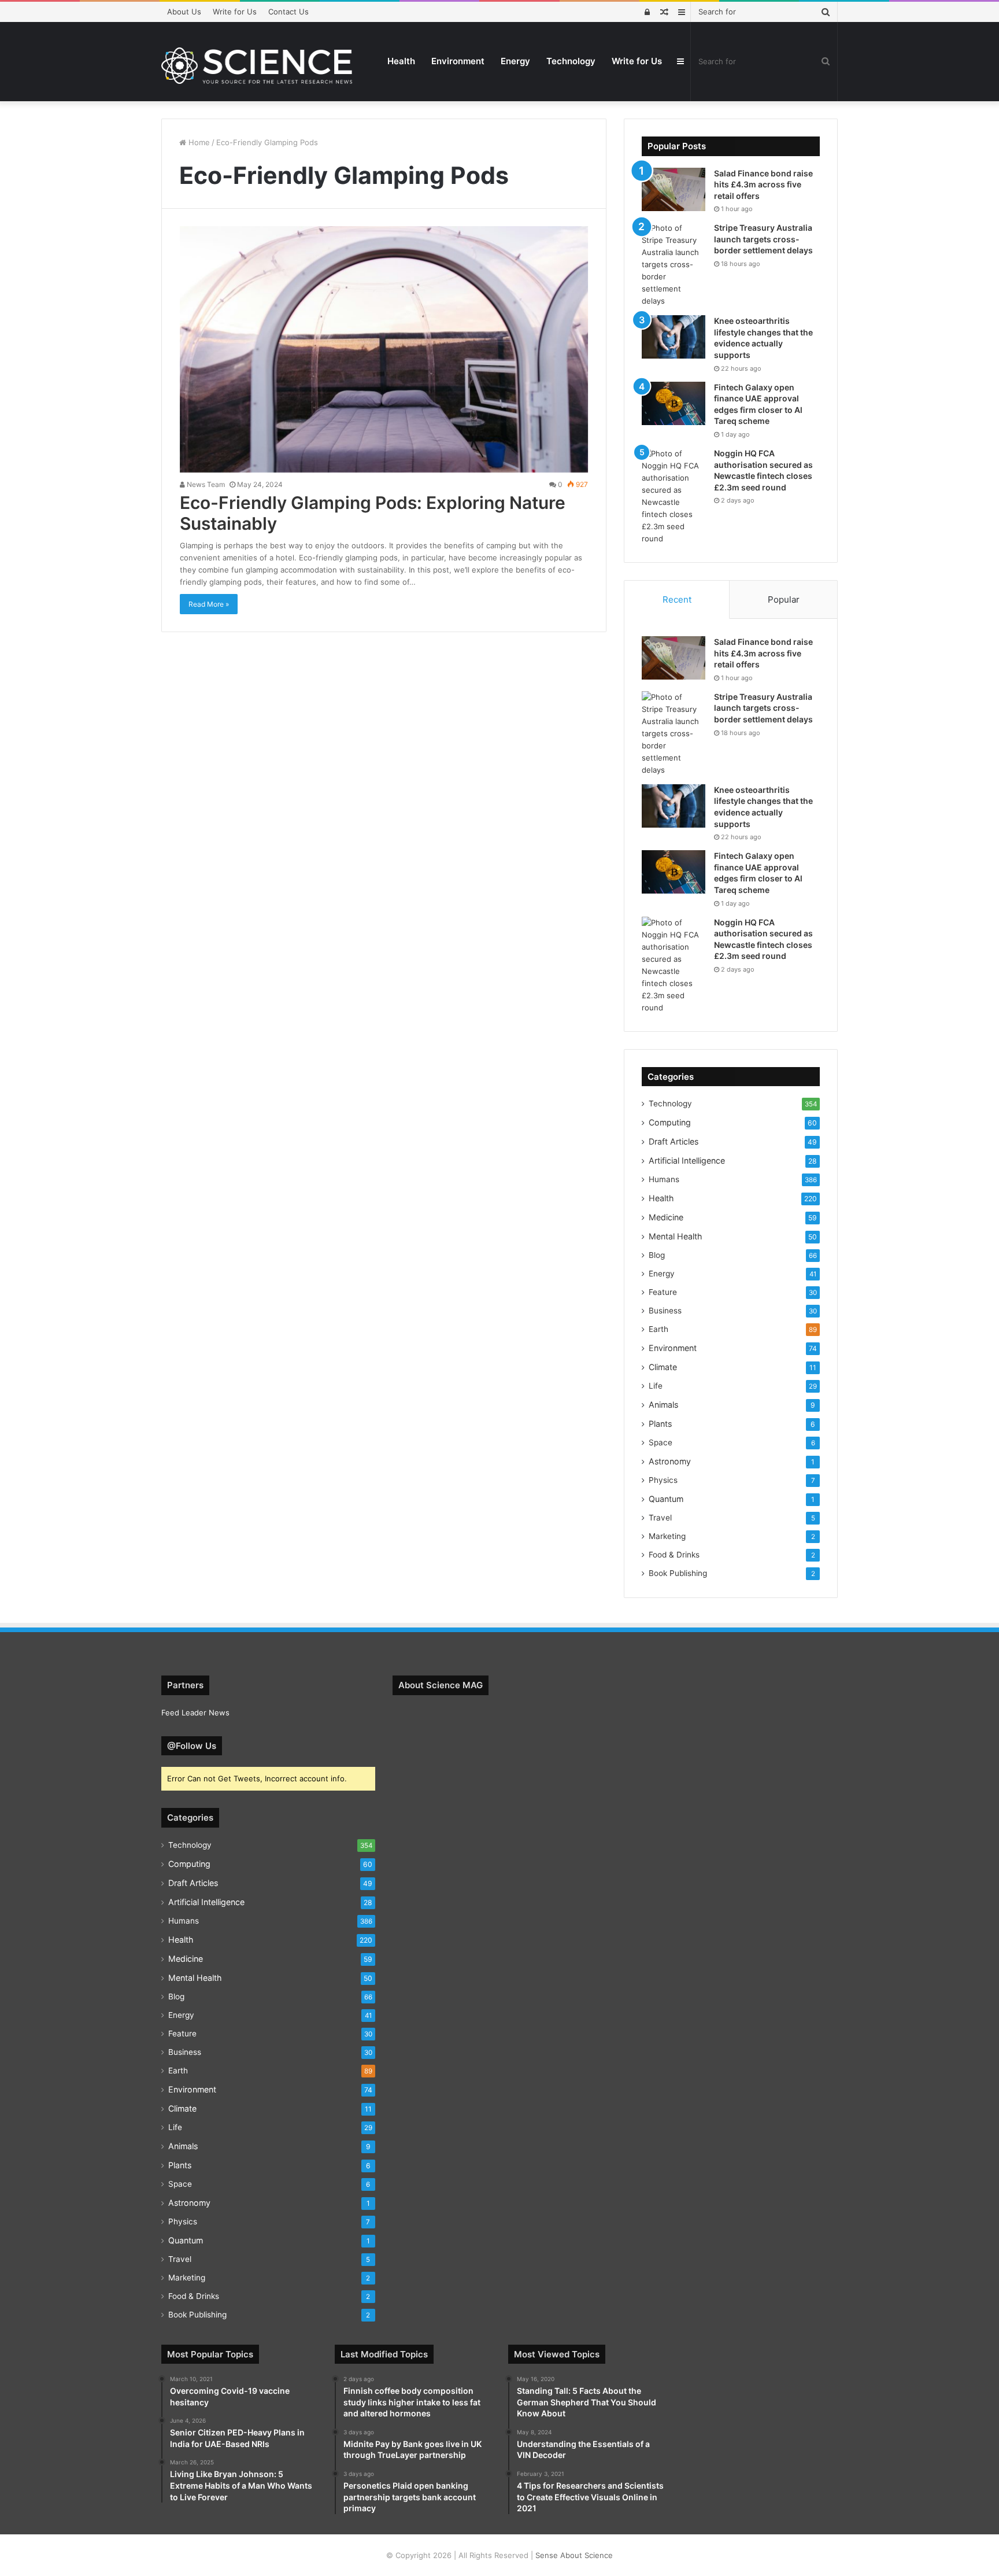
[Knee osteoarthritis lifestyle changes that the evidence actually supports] (674, 337)
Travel (660, 1518)
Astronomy (670, 1461)
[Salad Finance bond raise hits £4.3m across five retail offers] (674, 189)
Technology (571, 61)
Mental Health (675, 1236)
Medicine (666, 1217)
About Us (184, 12)
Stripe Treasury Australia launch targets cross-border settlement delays (763, 239)
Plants (660, 1424)
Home (198, 142)
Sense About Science (574, 2555)
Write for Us (235, 12)
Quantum (666, 1499)
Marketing (667, 1536)
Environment (458, 61)
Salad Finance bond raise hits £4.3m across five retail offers (763, 184)
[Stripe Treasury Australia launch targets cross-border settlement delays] (674, 265)
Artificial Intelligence (687, 1160)
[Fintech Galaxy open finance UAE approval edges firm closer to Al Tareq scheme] (674, 403)
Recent (677, 599)
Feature (663, 1292)
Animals (663, 1405)
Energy (515, 61)
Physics (663, 1480)
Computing (670, 1122)
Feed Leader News (195, 1713)
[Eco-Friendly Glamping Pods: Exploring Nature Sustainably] (384, 349)
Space (661, 1442)
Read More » (209, 604)
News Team (205, 484)
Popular (784, 599)
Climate (663, 1367)
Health (401, 61)
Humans (664, 1179)
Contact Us (288, 12)
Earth (658, 1329)
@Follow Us (192, 1746)
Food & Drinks (674, 1555)
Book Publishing (678, 1573)
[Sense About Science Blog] (257, 66)
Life (656, 1386)
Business (665, 1311)
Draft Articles (674, 1141)
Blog (657, 1255)
